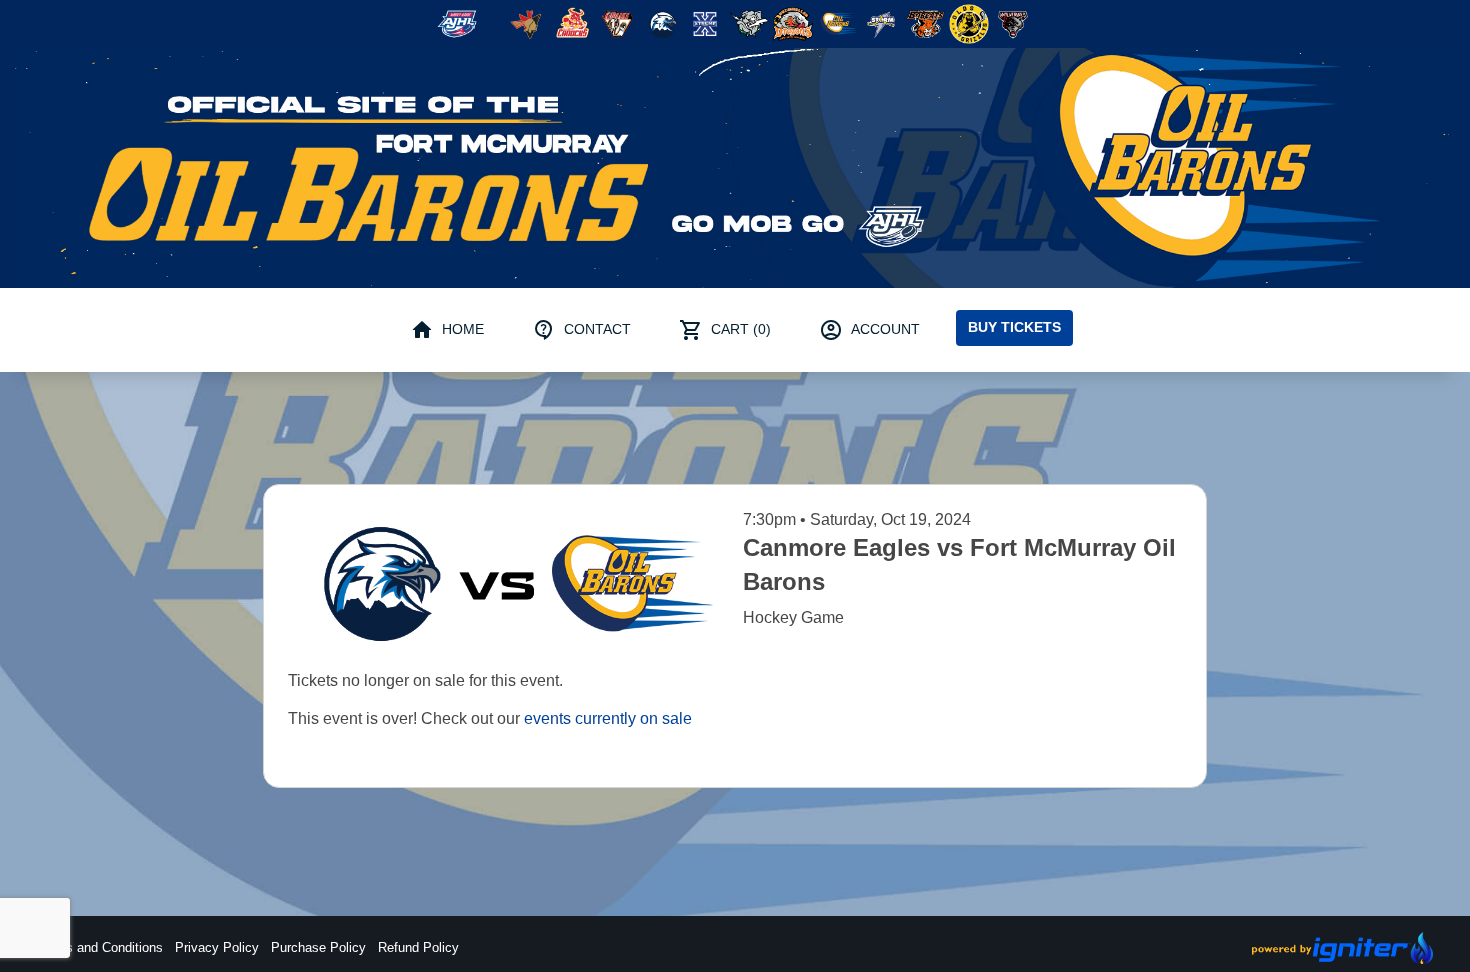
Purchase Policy (318, 947)
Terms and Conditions (100, 947)
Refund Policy (418, 947)
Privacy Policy (217, 947)
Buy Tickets (1014, 327)
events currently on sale (608, 718)
